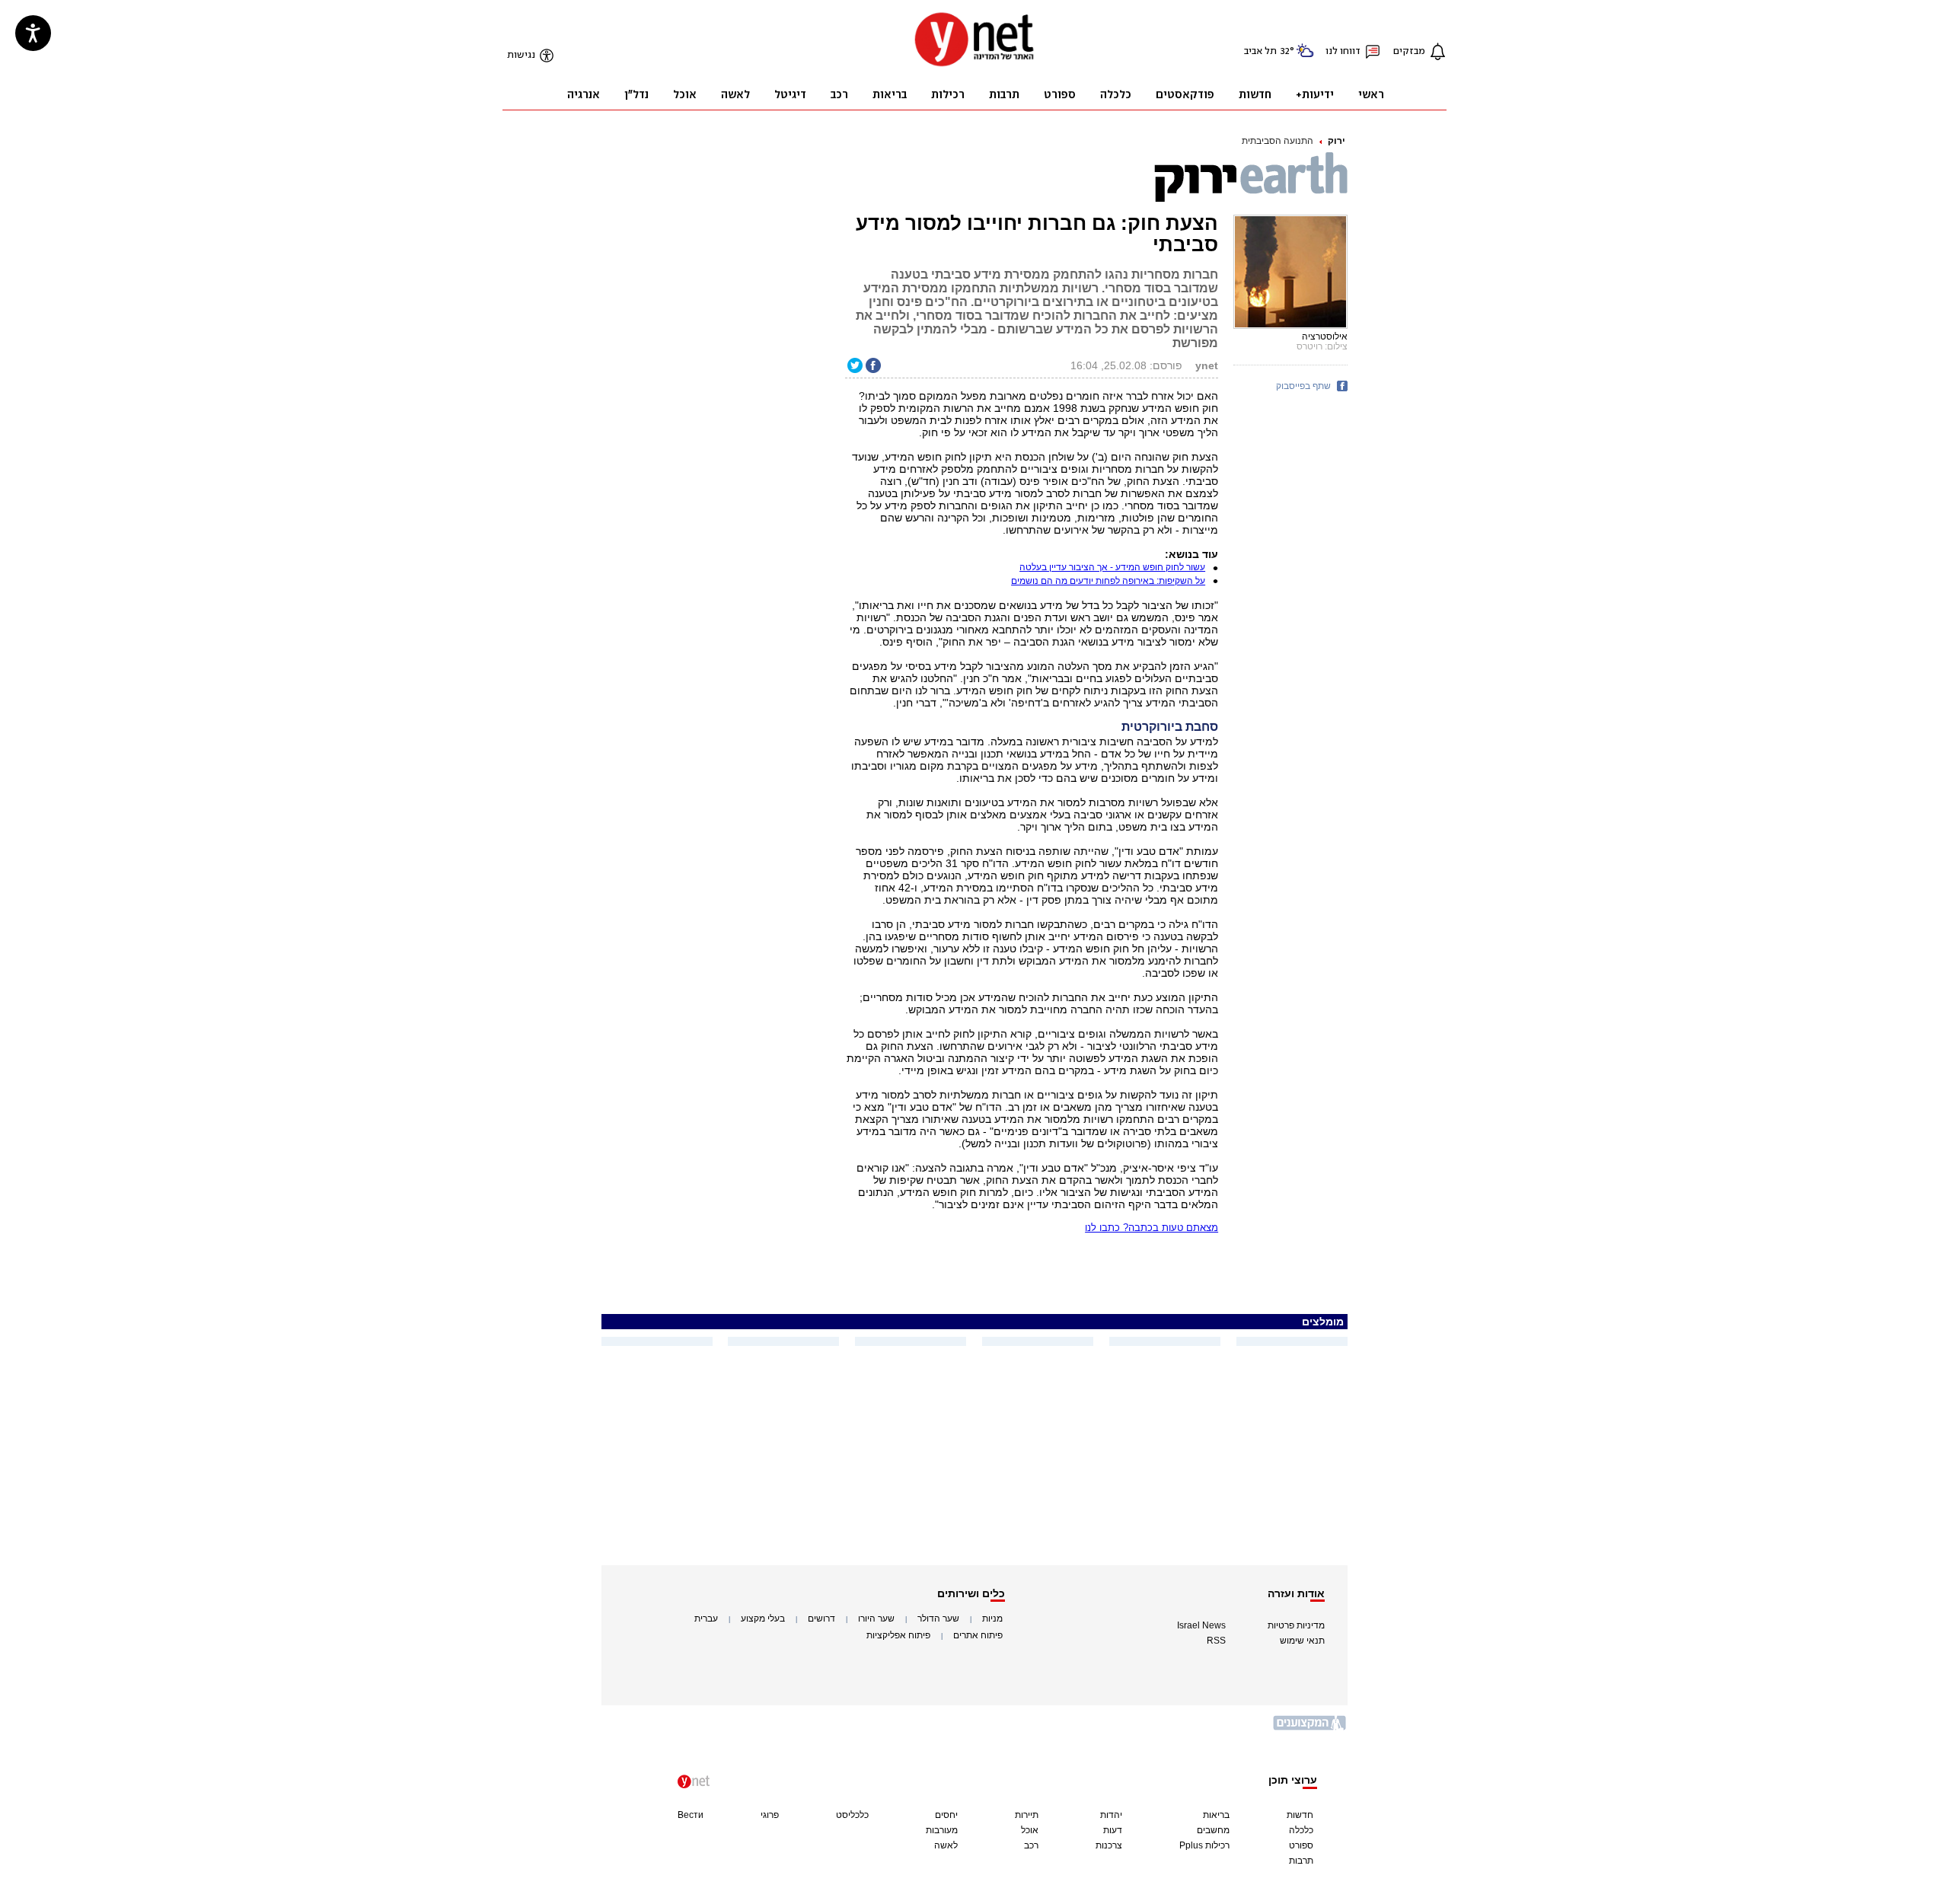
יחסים (946, 1815)
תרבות (1301, 1861)
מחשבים (1213, 1830)
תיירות (1027, 1815)
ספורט (1301, 1845)
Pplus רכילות (1204, 1845)
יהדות (1111, 1815)
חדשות (1300, 1815)
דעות (1113, 1830)
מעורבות (942, 1830)
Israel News (1201, 1625)
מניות (992, 1619)
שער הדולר (938, 1619)
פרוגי (770, 1815)
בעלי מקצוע (763, 1619)
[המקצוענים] (1310, 1729)
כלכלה (1301, 1830)
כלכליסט (852, 1815)
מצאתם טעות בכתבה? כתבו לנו (1152, 1228)
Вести (691, 1815)
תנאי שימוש (1302, 1641)
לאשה (946, 1845)
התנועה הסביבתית (1278, 141)
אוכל (1030, 1830)
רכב (1031, 1845)
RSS (1216, 1641)
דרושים (821, 1619)
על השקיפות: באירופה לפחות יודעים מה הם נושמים (1108, 581)
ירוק (1337, 141)
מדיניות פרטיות (1296, 1625)
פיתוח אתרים (978, 1635)
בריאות (1216, 1815)
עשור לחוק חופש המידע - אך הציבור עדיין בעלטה (1112, 567)
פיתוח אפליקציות (898, 1635)
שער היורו (876, 1619)
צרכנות (1109, 1845)
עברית (706, 1619)
